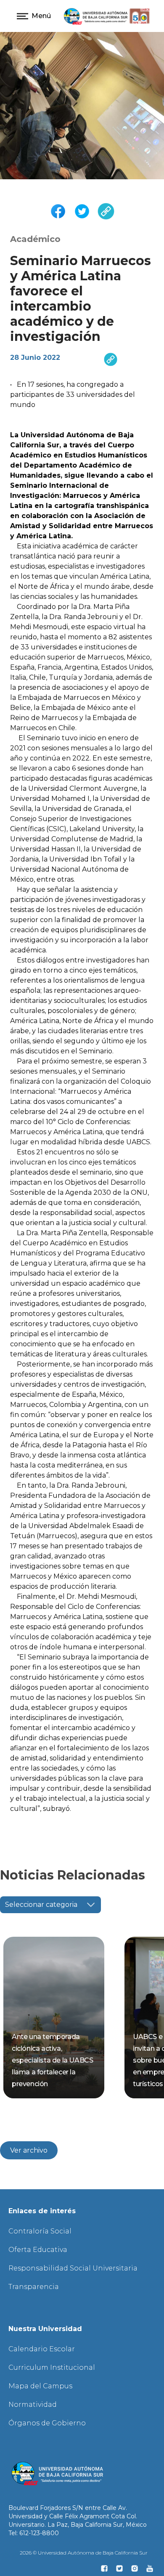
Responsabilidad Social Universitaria (73, 2268)
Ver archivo (29, 2150)
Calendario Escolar (42, 2349)
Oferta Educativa (38, 2250)
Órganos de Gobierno (47, 2423)
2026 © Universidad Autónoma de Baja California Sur (84, 2553)
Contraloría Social (40, 2231)
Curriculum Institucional (52, 2367)
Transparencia (34, 2287)
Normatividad (33, 2405)
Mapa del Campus (40, 2386)
